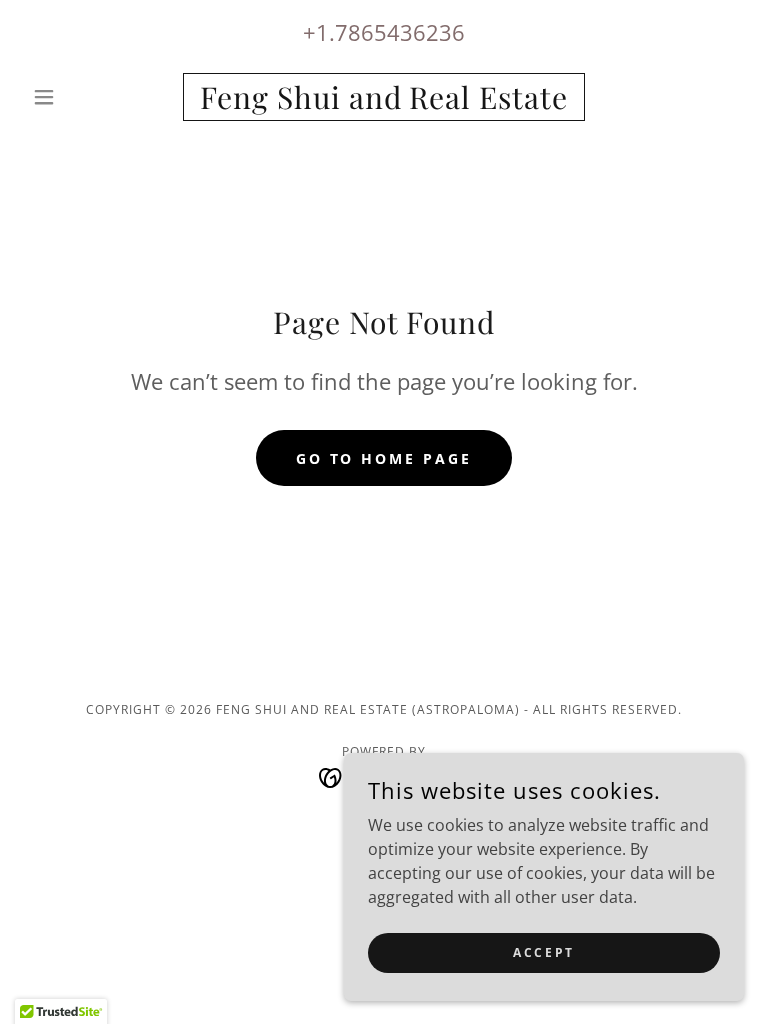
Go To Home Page (384, 458)
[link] (384, 103)
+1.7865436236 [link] (384, 32)
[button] (78, 97)
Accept (543, 952)
